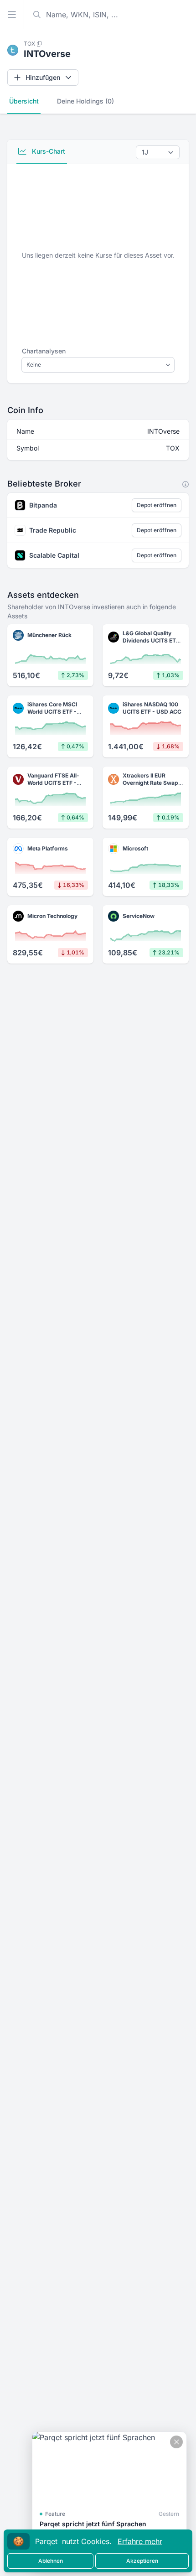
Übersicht (24, 101)
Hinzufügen (43, 77)
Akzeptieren (142, 2561)
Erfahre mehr (140, 2541)
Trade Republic (53, 530)
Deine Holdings (85, 101)
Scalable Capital (54, 555)
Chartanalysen (44, 351)
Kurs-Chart (48, 151)
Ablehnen (51, 2561)
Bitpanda (43, 505)
